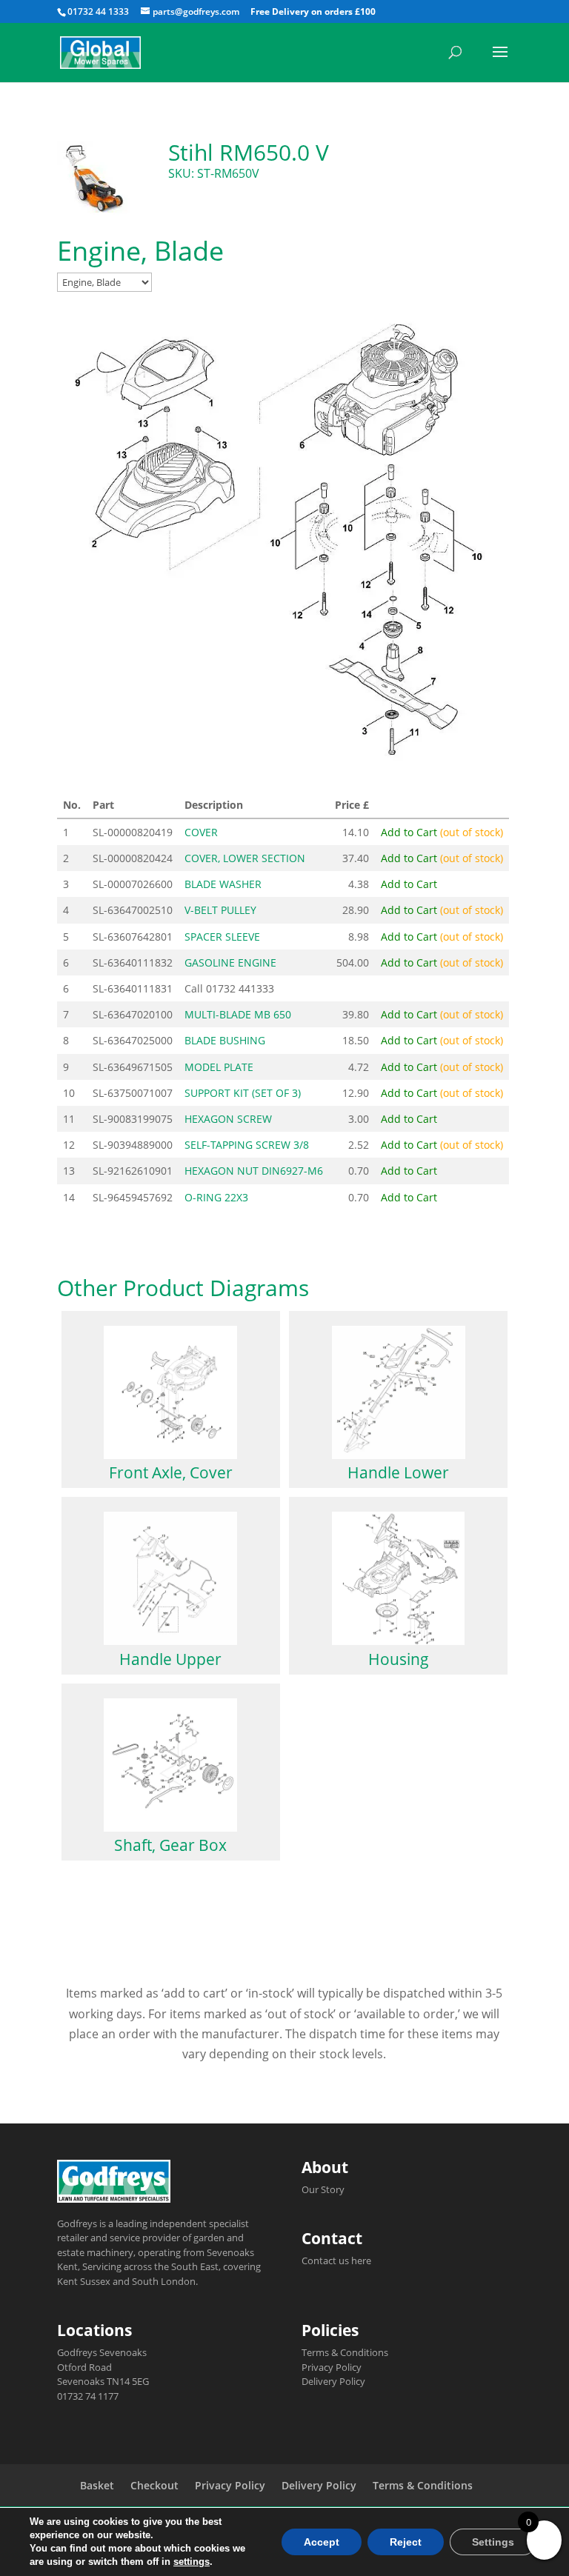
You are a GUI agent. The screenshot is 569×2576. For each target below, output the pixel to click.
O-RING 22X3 (216, 1197)
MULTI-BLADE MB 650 (238, 1014)
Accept (322, 2542)
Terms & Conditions (345, 2352)
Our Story (323, 2189)
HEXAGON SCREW (228, 1119)
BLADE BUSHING (225, 1040)
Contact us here (336, 2260)
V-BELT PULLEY (220, 910)
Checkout (154, 2485)
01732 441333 (240, 988)
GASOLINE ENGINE (230, 962)
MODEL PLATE (219, 1067)
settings (192, 2562)
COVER (201, 832)
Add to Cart (442, 832)
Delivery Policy (333, 2381)
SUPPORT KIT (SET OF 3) (243, 1093)
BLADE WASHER (223, 884)
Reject (406, 2542)
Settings (493, 2542)
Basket (97, 2485)
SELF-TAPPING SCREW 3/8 (247, 1145)
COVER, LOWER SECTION (245, 858)
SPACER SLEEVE (222, 937)
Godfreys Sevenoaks (102, 2352)
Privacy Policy (332, 2367)
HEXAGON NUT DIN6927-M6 (254, 1171)
